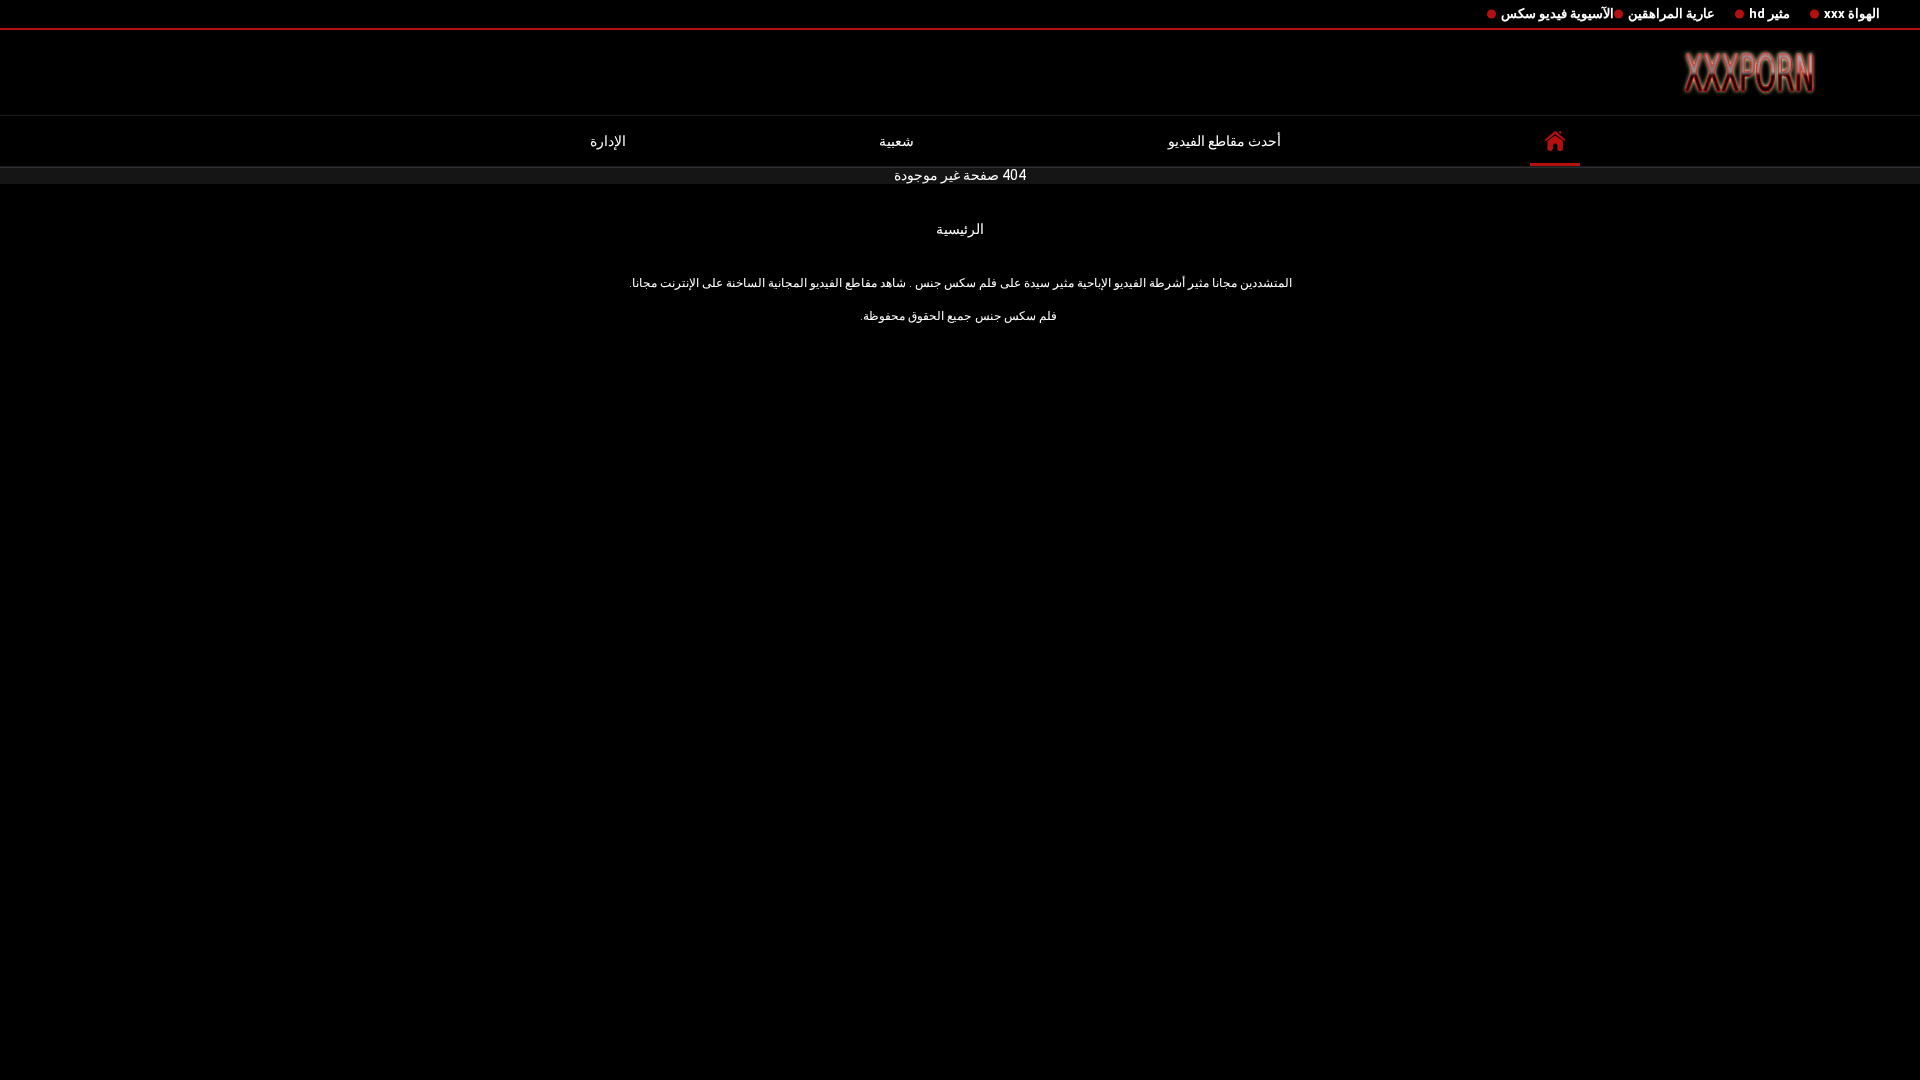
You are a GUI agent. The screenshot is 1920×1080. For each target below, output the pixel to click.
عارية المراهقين (1671, 13)
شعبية (896, 141)
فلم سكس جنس (1016, 316)
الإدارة (608, 141)
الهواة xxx (1852, 13)
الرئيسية (960, 229)
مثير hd (1769, 13)
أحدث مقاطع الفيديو (1224, 141)
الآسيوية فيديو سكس (1557, 13)
